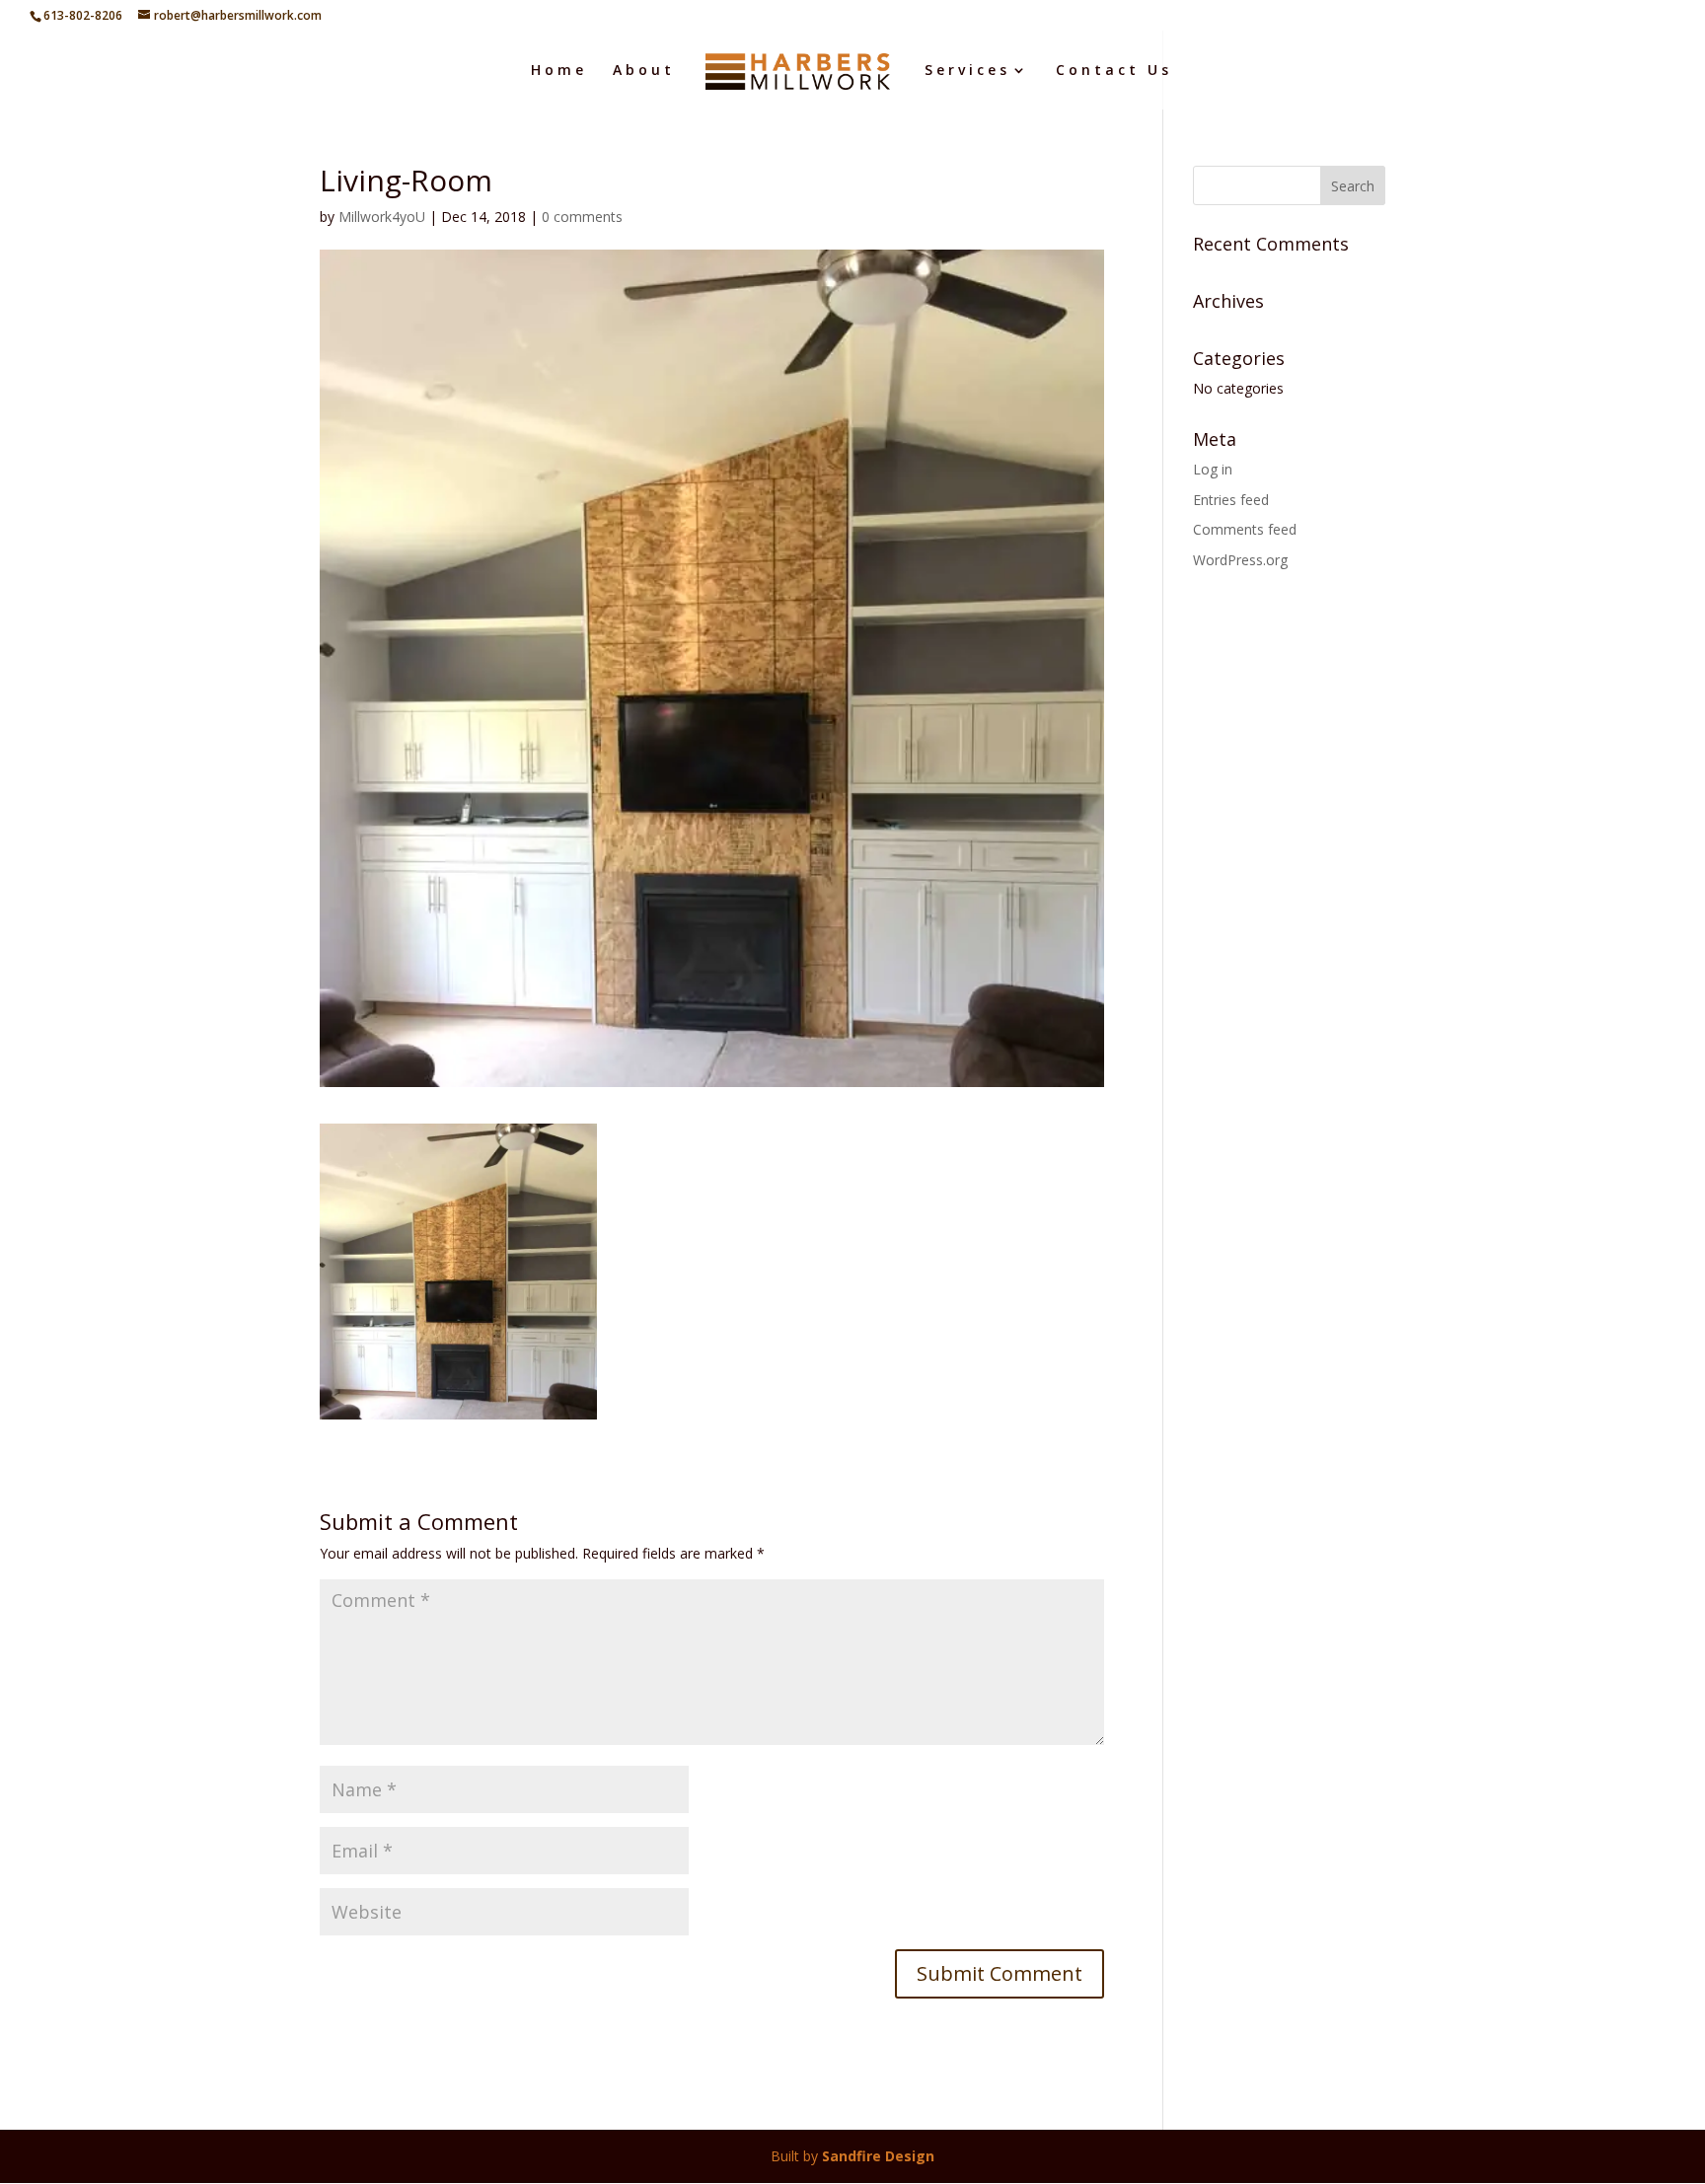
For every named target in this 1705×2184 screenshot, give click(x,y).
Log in (1213, 469)
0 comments (582, 217)
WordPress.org (1240, 560)
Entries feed (1231, 500)
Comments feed (1245, 529)
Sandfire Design (878, 2156)
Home (559, 71)
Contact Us (1114, 71)
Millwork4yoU (382, 217)
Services (967, 71)
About (644, 71)
